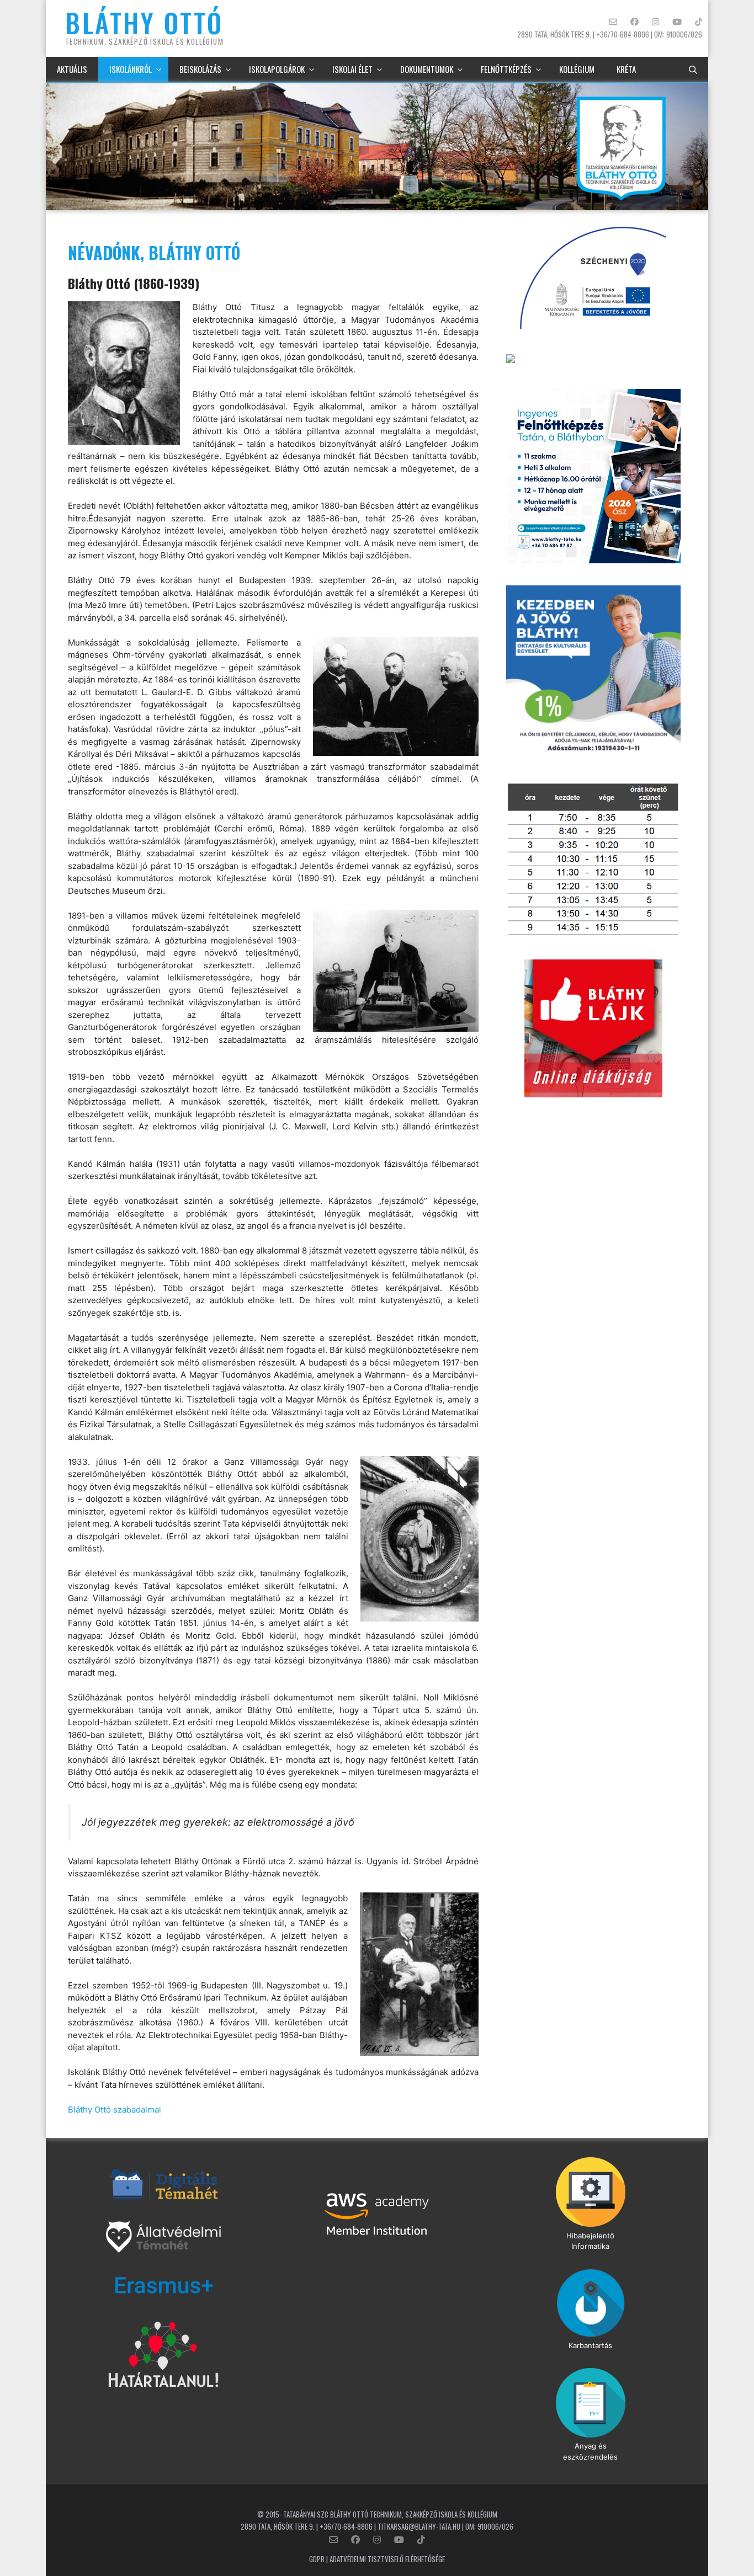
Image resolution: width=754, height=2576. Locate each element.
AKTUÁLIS (72, 69)
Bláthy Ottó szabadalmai (115, 2110)
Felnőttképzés (506, 69)
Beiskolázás (200, 69)
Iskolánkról (131, 69)
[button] (693, 69)
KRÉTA (626, 69)
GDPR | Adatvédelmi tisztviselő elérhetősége (377, 2559)
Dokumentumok (427, 69)
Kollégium (577, 69)
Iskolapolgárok (277, 69)
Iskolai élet (352, 69)
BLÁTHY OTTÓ (144, 22)
